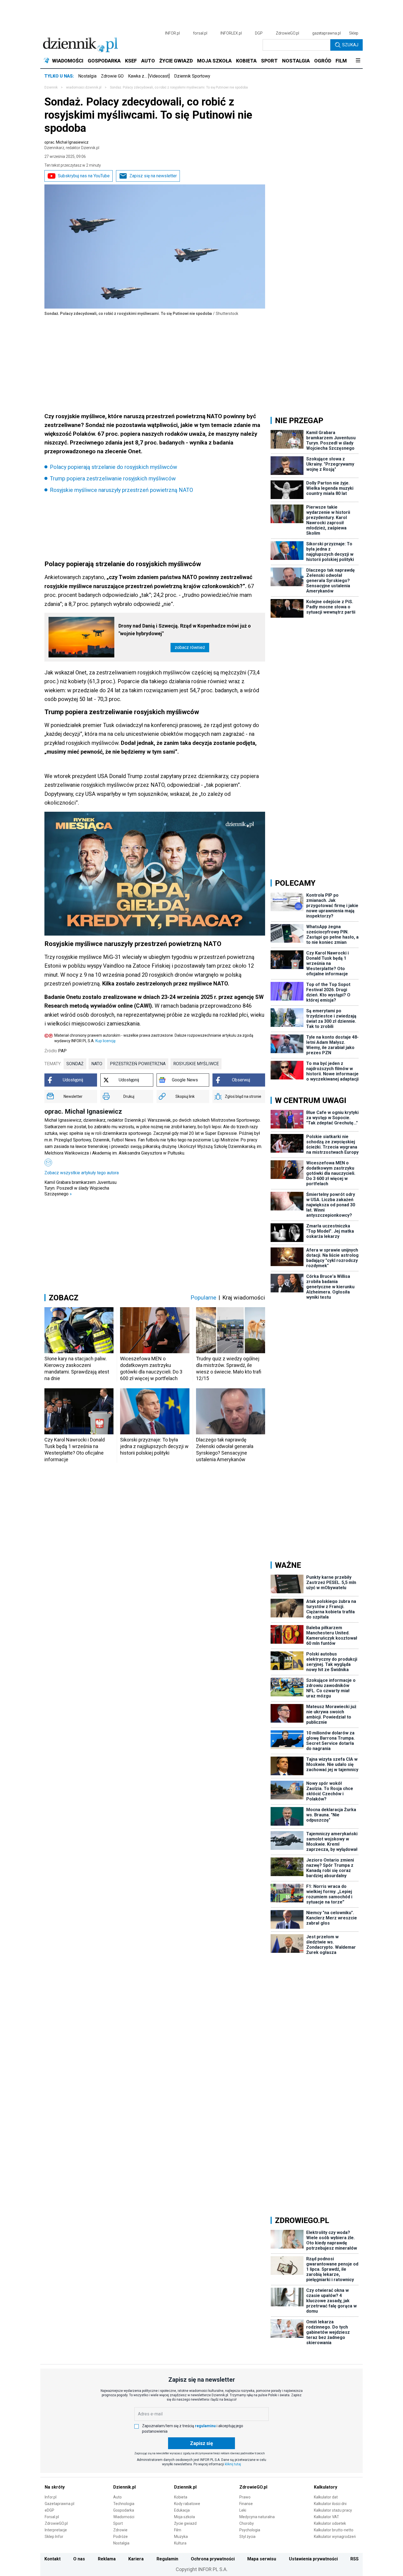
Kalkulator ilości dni (330, 2504)
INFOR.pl (172, 33)
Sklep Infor (54, 2537)
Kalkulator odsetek (330, 2523)
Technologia (124, 2504)
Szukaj (350, 45)
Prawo (245, 2497)
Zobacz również (190, 647)
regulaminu (205, 2426)
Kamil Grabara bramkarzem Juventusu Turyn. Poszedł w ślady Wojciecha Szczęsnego (80, 1188)
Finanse (246, 2504)
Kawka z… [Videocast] (149, 76)
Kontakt (52, 2559)
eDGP (49, 2510)
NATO (97, 1064)
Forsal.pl (52, 2517)
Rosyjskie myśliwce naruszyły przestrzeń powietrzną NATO (121, 490)
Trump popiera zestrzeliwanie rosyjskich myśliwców (113, 478)
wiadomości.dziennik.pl (84, 87)
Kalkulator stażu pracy (333, 2510)
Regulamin (167, 2559)
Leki (243, 2510)
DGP (259, 33)
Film (178, 2530)
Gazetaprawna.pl (59, 2504)
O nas (79, 2559)
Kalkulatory (326, 2487)
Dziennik (51, 87)
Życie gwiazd (185, 2523)
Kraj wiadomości (244, 1298)
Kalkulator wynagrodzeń (335, 2537)
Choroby (247, 2523)
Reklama (107, 2559)
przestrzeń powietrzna (138, 1064)
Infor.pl (51, 2497)
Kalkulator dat (326, 2497)
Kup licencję (105, 1041)
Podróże (120, 2537)
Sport (118, 2523)
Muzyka (181, 2537)
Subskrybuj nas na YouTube (84, 176)
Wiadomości (124, 2517)
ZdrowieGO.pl (287, 33)
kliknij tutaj (233, 2464)
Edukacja (182, 2510)
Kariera (136, 2559)
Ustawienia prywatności (313, 2559)
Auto (117, 2497)
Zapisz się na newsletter (153, 176)
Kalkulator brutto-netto (334, 2530)
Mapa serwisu (262, 2559)
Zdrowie (120, 2530)
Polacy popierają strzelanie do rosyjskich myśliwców (113, 467)
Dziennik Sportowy (192, 76)
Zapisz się (201, 2443)
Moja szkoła (185, 2517)
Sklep (354, 33)
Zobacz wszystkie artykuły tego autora (82, 1173)
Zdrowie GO (112, 76)
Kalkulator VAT (327, 2517)
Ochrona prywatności (213, 2559)
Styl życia (247, 2537)
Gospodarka (124, 2510)
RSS (354, 2559)
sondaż (75, 1064)
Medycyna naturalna (257, 2517)
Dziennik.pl (124, 2487)
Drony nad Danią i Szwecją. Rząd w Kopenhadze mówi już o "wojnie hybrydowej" (185, 630)
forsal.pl (200, 33)
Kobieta (181, 2497)
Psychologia (250, 2530)
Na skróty (55, 2487)
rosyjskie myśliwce (196, 1064)
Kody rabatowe (187, 2504)
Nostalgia (87, 76)
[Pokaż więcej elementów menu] (358, 61)
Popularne (203, 1298)
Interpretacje (56, 2530)
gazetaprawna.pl (327, 33)
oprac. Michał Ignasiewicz (72, 145)
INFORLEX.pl (231, 33)
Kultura (180, 2543)
